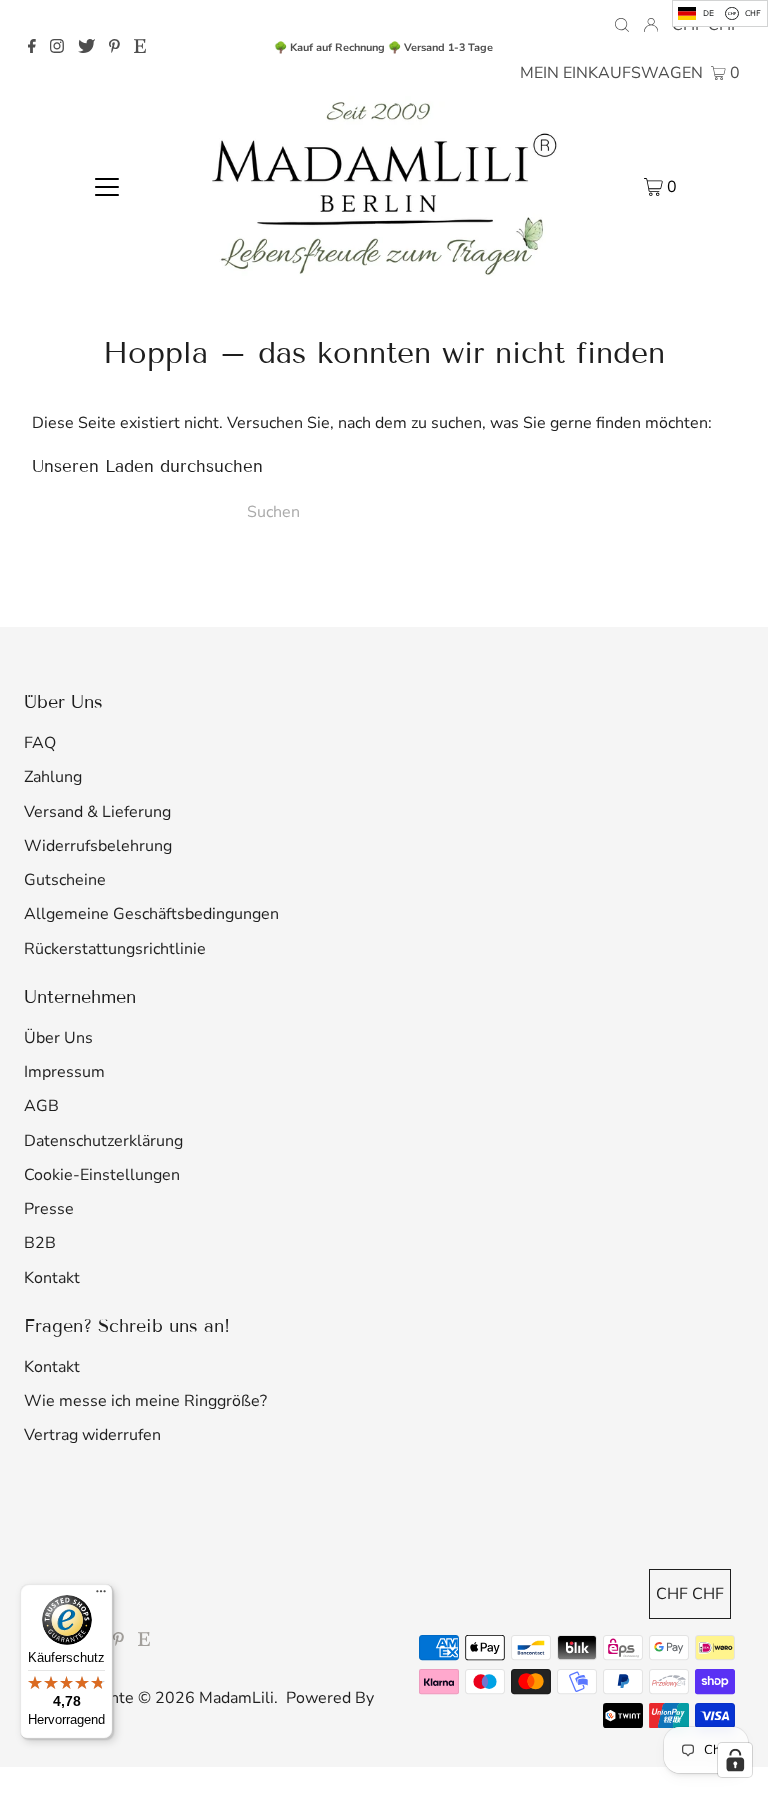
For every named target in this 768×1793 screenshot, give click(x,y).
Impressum (64, 1072)
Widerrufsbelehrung (98, 846)
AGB (41, 1106)
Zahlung (53, 777)
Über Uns (58, 1038)
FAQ (40, 743)
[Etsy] (140, 48)
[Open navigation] (107, 186)
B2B (40, 1243)
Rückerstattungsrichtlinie (115, 949)
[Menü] (101, 1596)
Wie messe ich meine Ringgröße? (145, 1401)
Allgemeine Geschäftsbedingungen (151, 914)
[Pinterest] (114, 48)
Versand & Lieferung (97, 812)
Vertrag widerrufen (92, 1435)
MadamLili (236, 1698)
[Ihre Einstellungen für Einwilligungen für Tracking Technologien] (735, 1760)
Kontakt (52, 1278)
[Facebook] (32, 48)
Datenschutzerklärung (103, 1141)
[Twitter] (86, 48)
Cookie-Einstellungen (102, 1175)
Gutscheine (65, 880)
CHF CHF (690, 1594)
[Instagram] (57, 48)
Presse (49, 1209)
